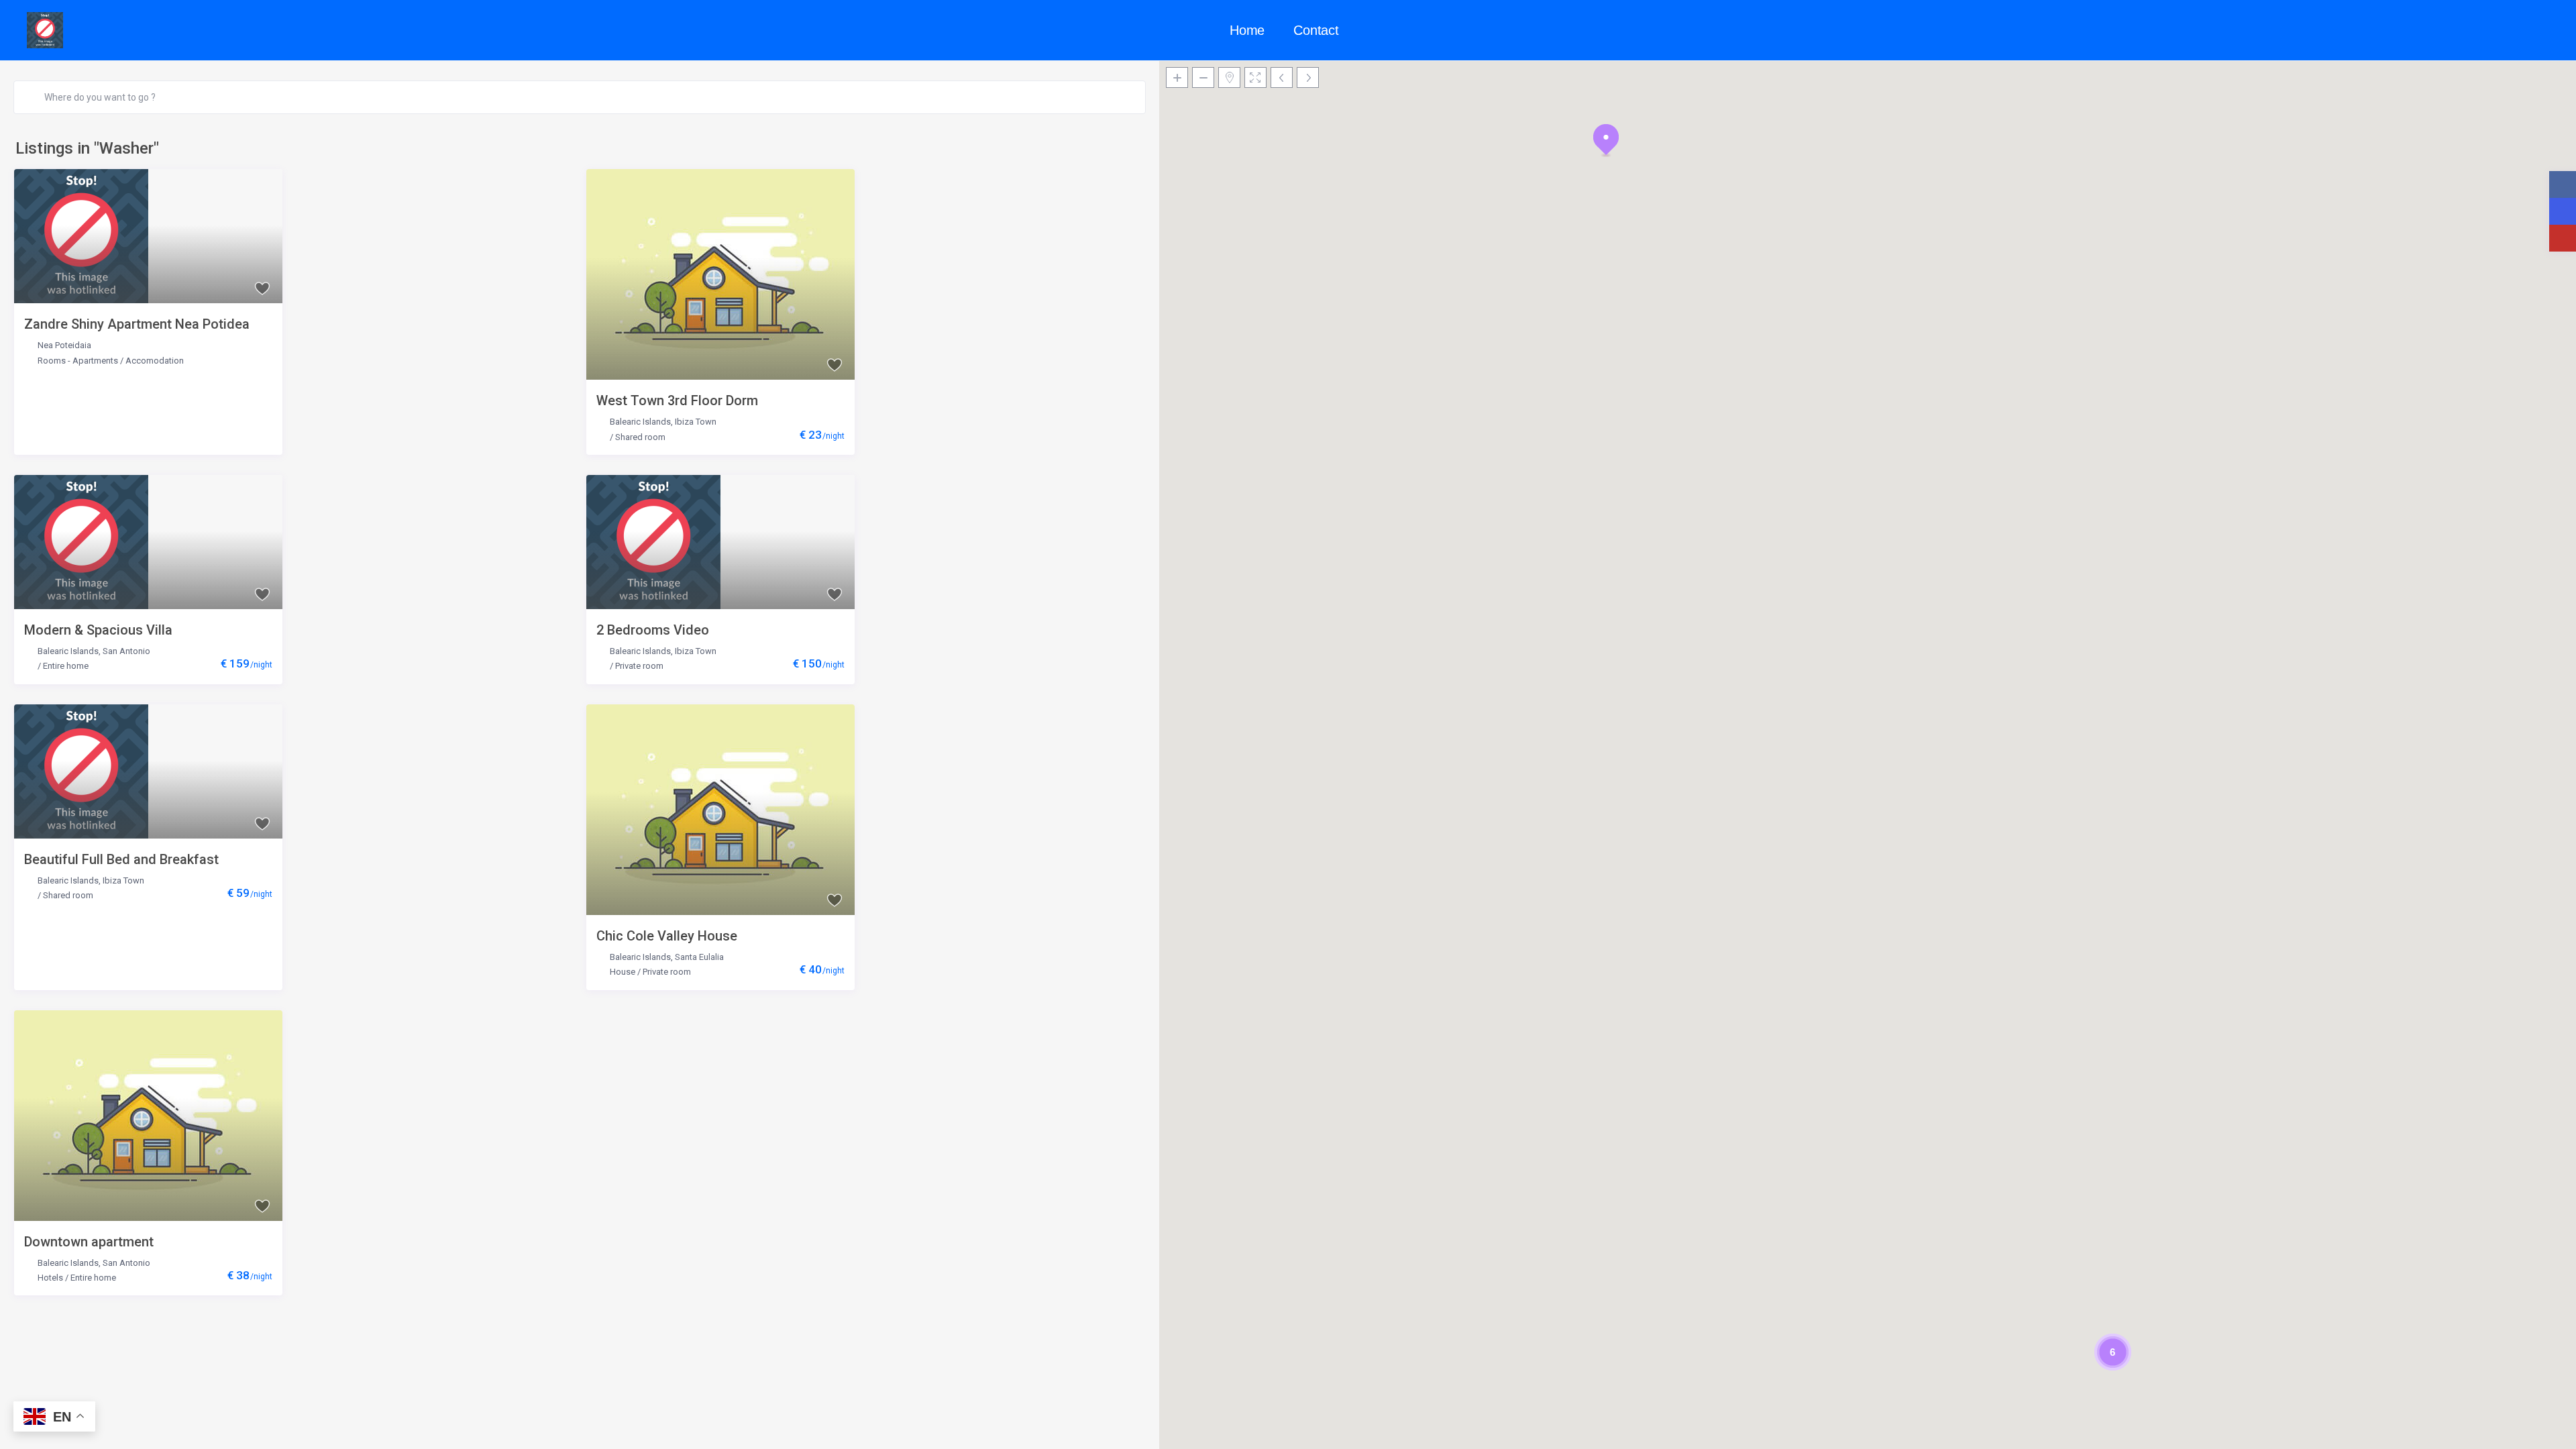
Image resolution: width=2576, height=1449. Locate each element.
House (623, 972)
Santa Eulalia (699, 957)
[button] (1606, 140)
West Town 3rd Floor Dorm (677, 400)
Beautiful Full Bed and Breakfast (121, 859)
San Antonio (126, 651)
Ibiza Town (696, 422)
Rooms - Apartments (78, 361)
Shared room (640, 437)
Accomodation (155, 361)
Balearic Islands (640, 422)
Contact (1316, 30)
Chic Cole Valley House (667, 936)
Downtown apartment (89, 1242)
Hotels (50, 1278)
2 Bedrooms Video (653, 630)
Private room (639, 666)
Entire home (66, 666)
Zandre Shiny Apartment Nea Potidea (137, 324)
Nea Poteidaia (64, 345)
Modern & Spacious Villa (98, 630)
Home (1247, 30)
